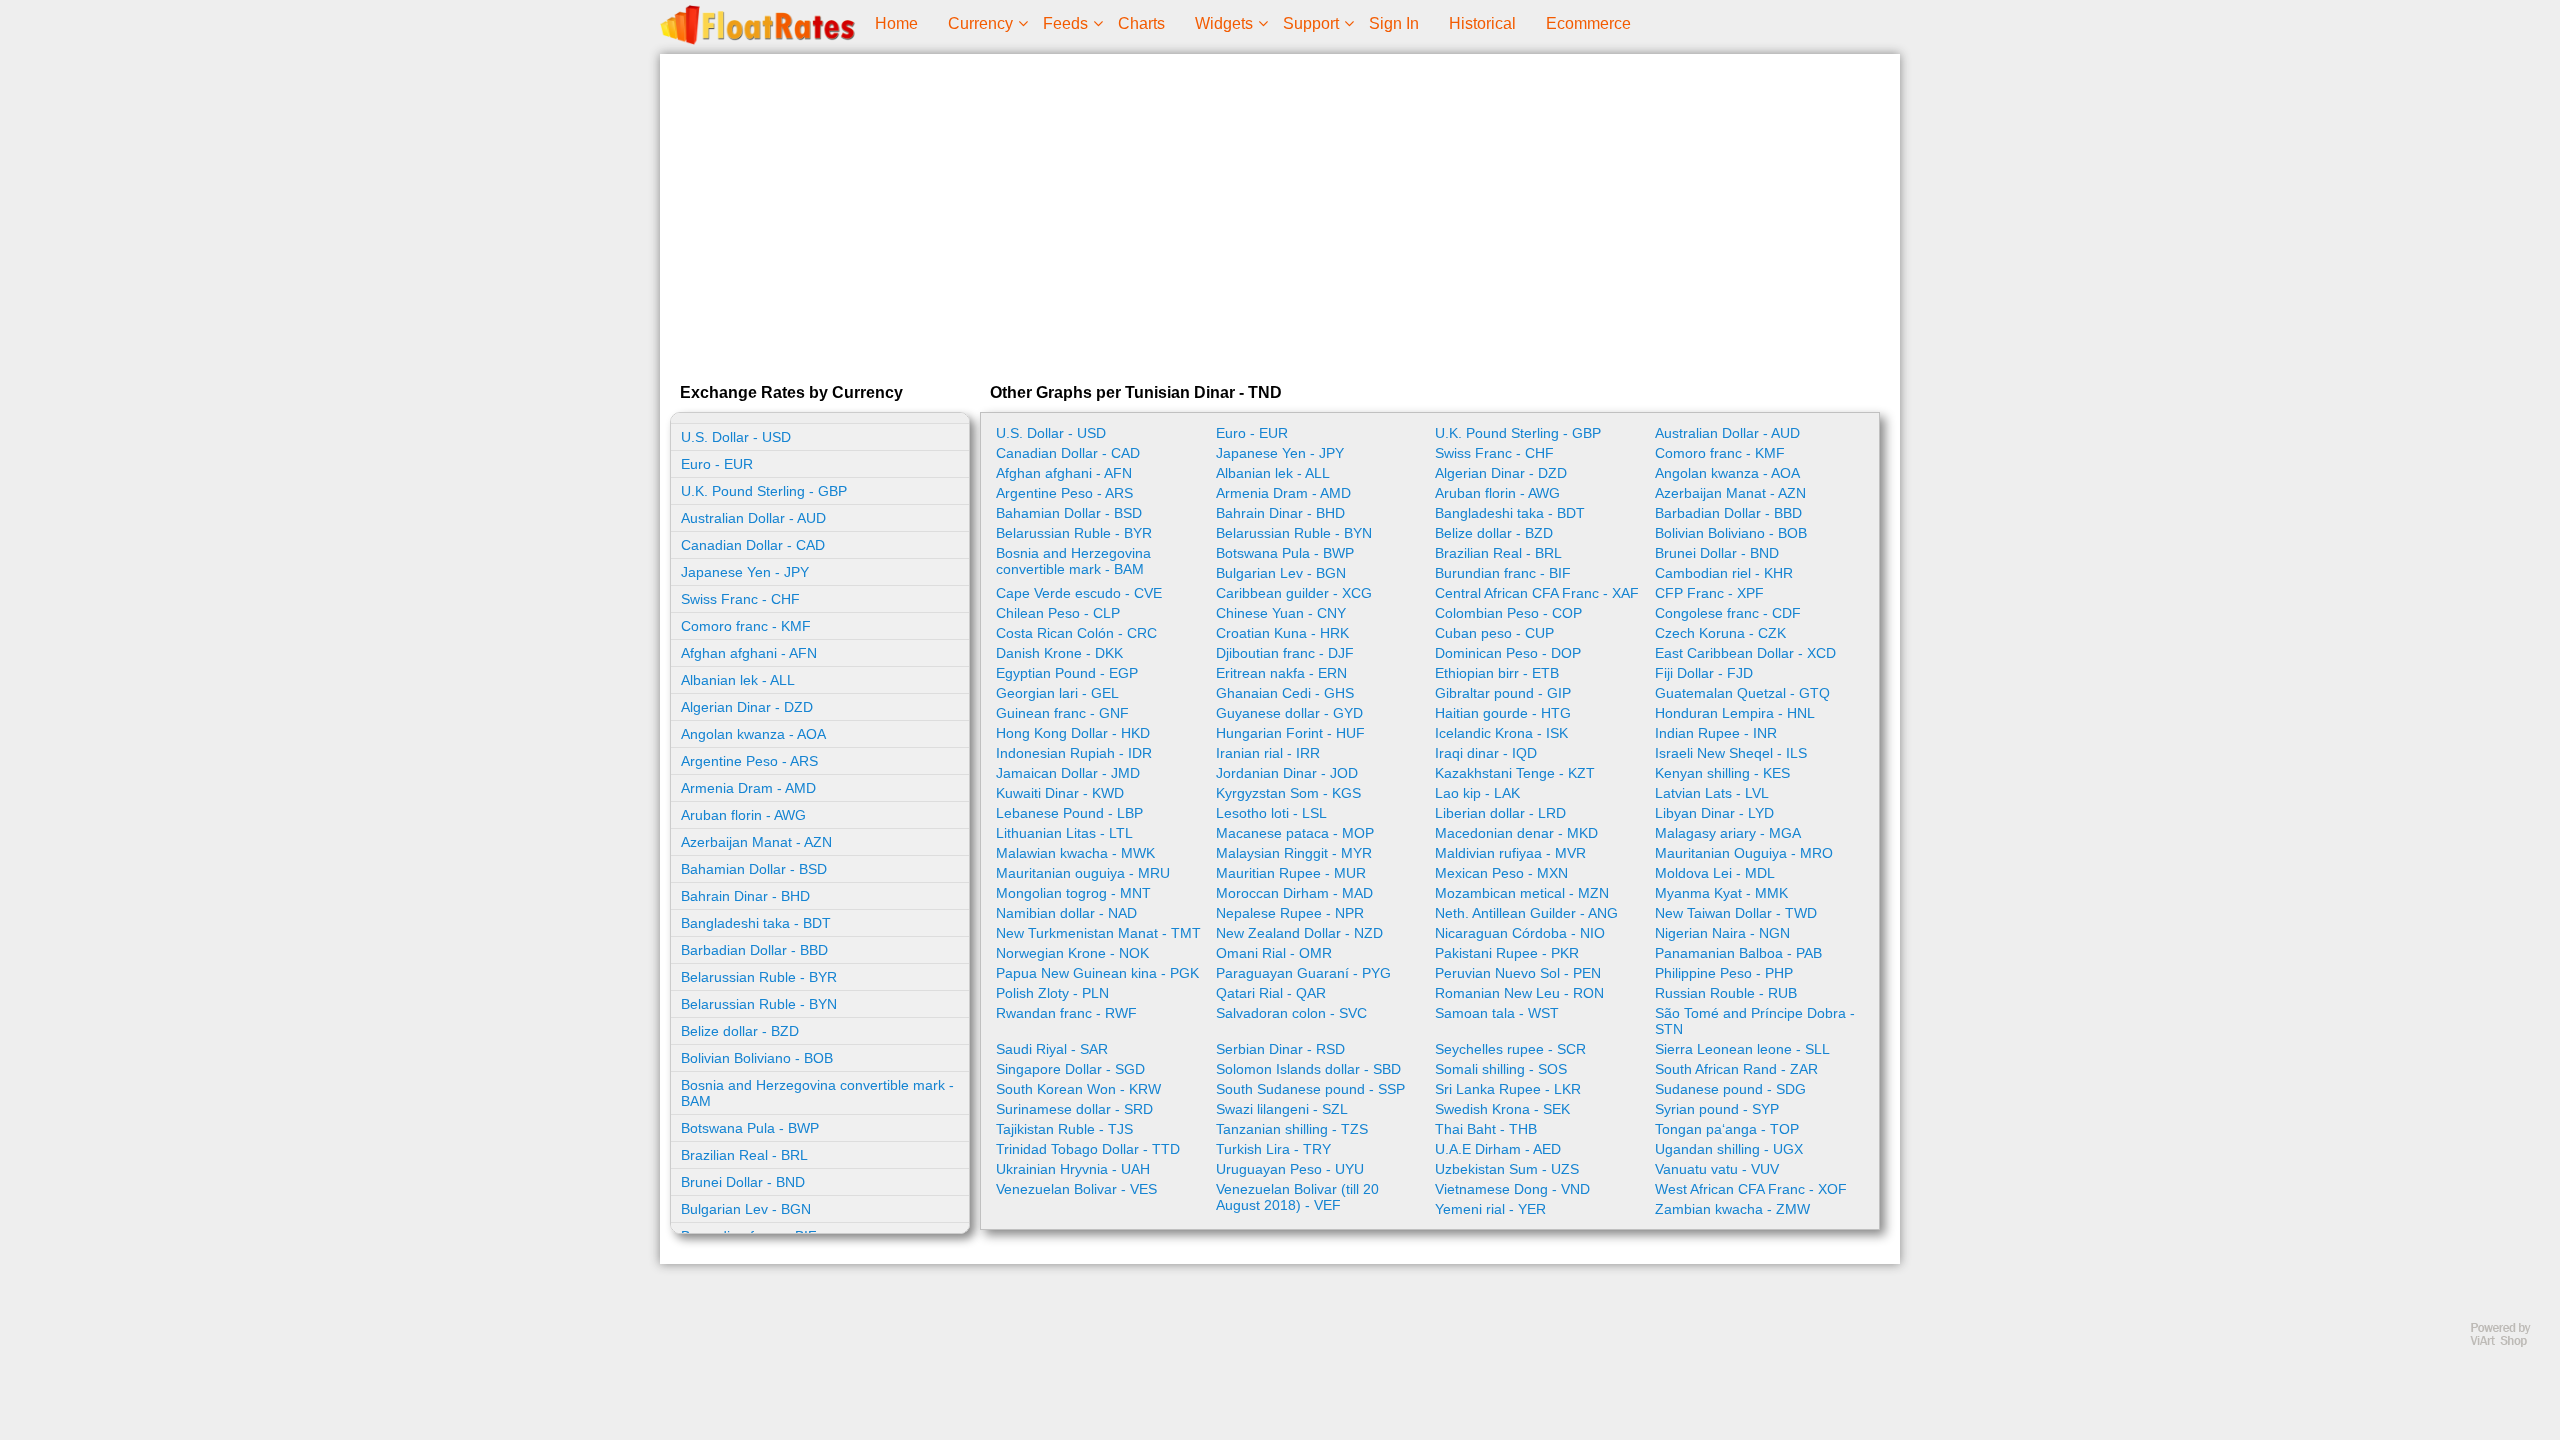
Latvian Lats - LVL (1712, 793)
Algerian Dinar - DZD (747, 707)
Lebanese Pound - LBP (1069, 813)
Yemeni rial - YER (1490, 1209)
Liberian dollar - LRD (1500, 813)
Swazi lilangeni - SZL (1282, 1109)
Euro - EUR (717, 464)
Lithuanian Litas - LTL (1064, 833)
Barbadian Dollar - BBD (754, 950)
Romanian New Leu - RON (1519, 993)
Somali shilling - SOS (1501, 1069)
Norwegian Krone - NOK (1072, 953)
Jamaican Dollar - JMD (1068, 773)
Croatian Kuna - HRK (1282, 633)
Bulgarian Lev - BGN (746, 1209)
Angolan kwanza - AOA (753, 734)
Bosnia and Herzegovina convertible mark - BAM (817, 1093)
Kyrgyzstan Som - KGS (1288, 793)
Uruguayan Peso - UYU (1290, 1169)
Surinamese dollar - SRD (1074, 1109)
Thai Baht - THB (1486, 1129)
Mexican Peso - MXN (1501, 873)
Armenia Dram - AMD (748, 788)
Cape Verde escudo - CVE (1079, 593)
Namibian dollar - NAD (1066, 913)
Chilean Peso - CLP (1058, 613)
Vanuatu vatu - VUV (1717, 1169)
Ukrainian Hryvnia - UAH (1073, 1169)
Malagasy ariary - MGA (1728, 833)
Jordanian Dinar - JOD (1287, 773)
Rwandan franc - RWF (1066, 1013)
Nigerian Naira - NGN (1722, 933)
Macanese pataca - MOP (1295, 833)
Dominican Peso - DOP (1508, 653)
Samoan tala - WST (1497, 1013)
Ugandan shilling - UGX (1729, 1149)
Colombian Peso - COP (1508, 613)
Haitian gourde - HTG (1503, 713)
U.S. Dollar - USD (736, 437)
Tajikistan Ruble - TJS (1064, 1129)
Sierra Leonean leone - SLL (1742, 1049)
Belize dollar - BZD (740, 1031)
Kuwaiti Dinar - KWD (1060, 793)
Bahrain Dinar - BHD (745, 896)
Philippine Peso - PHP (1724, 973)
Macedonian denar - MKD (1516, 833)
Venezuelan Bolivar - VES (1076, 1189)
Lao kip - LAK (1477, 793)
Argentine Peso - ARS (749, 761)
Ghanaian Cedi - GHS (1285, 693)
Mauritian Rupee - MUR (1291, 873)
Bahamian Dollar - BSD (754, 869)
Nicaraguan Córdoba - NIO (1520, 933)
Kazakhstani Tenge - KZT (1515, 773)
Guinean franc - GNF (1062, 713)
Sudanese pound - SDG (1730, 1089)
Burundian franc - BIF (1503, 573)
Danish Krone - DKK (1059, 653)
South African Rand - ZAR (1736, 1069)
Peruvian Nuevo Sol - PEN (1518, 973)
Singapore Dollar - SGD (1070, 1069)
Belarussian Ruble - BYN (759, 1004)
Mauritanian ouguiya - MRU (1083, 873)
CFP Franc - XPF (1709, 593)
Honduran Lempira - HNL (1735, 713)
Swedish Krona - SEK (1502, 1109)
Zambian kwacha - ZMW (1732, 1209)
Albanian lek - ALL (738, 680)
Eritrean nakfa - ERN (1281, 673)
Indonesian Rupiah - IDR (1074, 753)
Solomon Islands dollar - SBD (1308, 1069)
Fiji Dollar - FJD (1704, 673)
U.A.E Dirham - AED (1498, 1149)
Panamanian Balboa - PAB (1738, 953)
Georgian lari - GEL (1057, 693)
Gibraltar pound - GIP (1503, 693)
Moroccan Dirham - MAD (1294, 893)
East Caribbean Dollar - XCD (1745, 653)
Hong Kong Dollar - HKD (1073, 733)
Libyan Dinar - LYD (1714, 813)
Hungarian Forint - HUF (1290, 733)
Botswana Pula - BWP (750, 1128)
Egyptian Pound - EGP (1067, 673)
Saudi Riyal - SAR (1052, 1049)
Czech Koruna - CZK (1720, 633)
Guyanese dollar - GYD (1289, 713)
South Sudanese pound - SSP (1310, 1089)
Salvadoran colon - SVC (1291, 1013)
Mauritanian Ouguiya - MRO (1744, 853)
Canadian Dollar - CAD (753, 545)
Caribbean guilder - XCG (1294, 593)
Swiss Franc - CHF (740, 599)
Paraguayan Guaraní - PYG (1303, 973)
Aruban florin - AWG (743, 815)
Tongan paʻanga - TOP (1727, 1129)
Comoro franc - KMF (746, 626)
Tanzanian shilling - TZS (1292, 1129)
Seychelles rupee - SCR (1510, 1049)
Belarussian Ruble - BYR (759, 977)
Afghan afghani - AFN (749, 653)
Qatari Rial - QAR (1271, 993)
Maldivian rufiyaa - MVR (1510, 853)
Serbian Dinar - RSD (1280, 1049)
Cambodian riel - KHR (1724, 573)
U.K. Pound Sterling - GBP (764, 491)
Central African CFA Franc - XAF (1537, 593)
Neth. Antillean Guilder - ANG (1526, 913)
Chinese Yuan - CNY (1281, 613)
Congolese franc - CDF (1728, 613)
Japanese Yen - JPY (745, 572)
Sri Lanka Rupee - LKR (1508, 1089)
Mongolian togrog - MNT (1073, 893)
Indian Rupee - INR (1716, 733)
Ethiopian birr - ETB (1497, 673)
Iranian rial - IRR (1268, 753)
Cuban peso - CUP (1494, 633)
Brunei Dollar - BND (743, 1182)
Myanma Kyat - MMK (1721, 893)
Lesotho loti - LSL (1271, 813)
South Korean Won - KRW (1078, 1089)
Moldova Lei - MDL (1715, 873)
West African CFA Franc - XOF (1751, 1189)
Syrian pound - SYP (1717, 1109)
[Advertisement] (1280, 214)
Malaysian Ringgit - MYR (1294, 853)
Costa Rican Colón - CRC (1076, 633)
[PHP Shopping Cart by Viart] (2510, 1342)
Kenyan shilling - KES (1722, 773)
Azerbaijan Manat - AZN (756, 842)
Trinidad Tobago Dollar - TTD (1088, 1149)
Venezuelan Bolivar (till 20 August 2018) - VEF (1297, 1197)
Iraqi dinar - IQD (1486, 753)
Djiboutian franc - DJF (1285, 653)
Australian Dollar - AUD (753, 518)
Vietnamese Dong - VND (1512, 1189)
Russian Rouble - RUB (1726, 993)
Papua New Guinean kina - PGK (1097, 973)
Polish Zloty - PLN (1052, 993)
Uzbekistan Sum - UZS (1507, 1169)
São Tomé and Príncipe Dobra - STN (1755, 1021)
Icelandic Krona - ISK (1501, 733)
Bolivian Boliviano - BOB (757, 1058)
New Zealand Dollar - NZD (1299, 933)
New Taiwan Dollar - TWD (1736, 913)
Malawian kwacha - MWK (1075, 853)
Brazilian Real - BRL (744, 1155)
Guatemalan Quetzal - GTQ (1742, 693)
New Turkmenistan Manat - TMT (1098, 933)
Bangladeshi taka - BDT (756, 923)
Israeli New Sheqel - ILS (1731, 753)
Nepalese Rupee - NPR (1290, 913)
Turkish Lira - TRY (1273, 1149)
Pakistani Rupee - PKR (1507, 953)
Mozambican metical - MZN (1522, 893)
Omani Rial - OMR (1274, 953)
